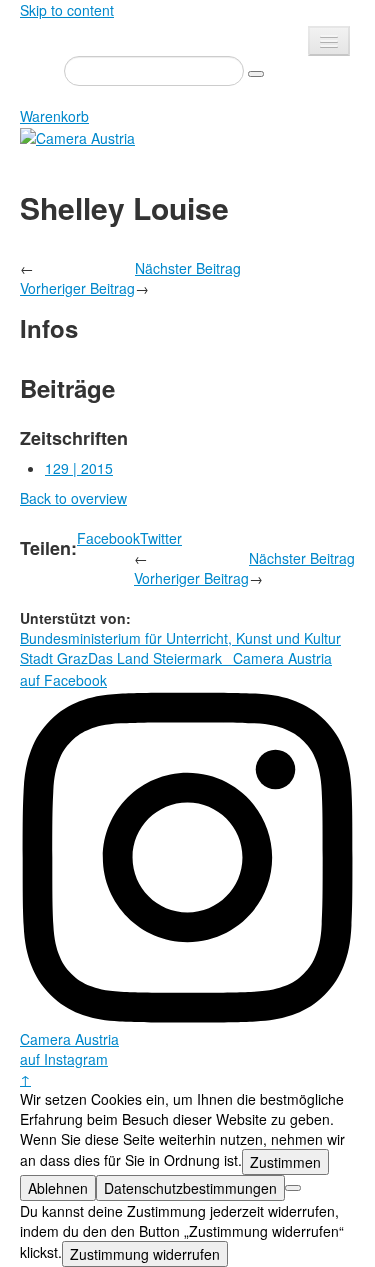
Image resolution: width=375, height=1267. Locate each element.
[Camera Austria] (77, 136)
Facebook (108, 538)
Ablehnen (58, 1188)
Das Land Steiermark (155, 658)
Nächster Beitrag (188, 268)
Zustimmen (285, 1162)
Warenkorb (54, 116)
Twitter (161, 538)
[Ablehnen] (293, 1188)
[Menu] (329, 41)
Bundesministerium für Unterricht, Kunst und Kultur (180, 638)
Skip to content (67, 10)
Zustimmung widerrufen (145, 1254)
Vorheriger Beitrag (77, 288)
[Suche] (256, 74)
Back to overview (73, 498)
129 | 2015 (79, 468)
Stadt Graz (54, 658)
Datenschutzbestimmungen (190, 1188)
